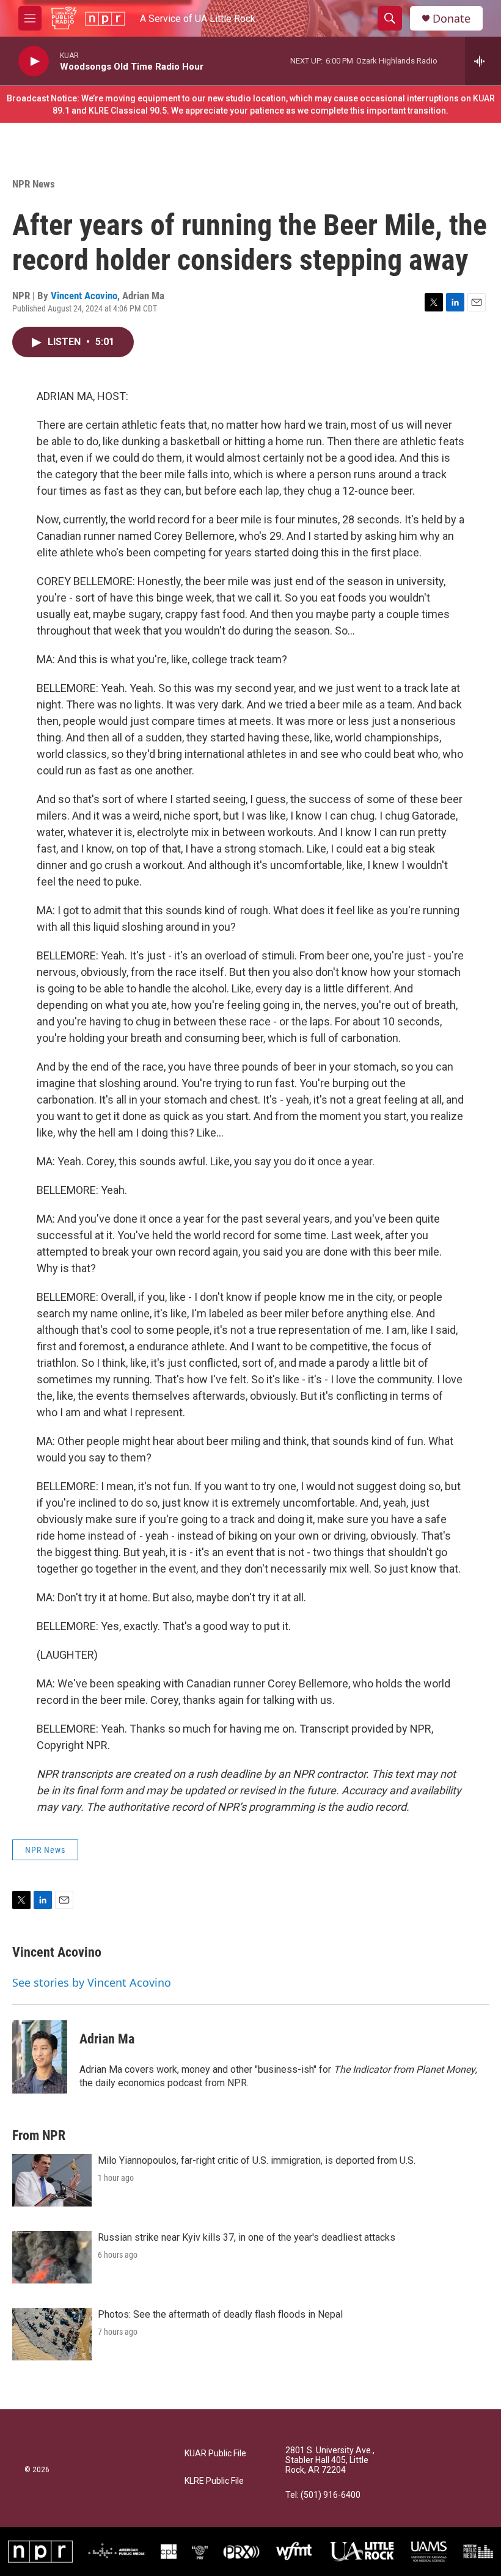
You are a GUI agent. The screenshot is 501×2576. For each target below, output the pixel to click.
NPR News (34, 184)
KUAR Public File (215, 2454)
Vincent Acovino (84, 296)
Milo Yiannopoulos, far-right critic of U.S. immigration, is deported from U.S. (257, 2160)
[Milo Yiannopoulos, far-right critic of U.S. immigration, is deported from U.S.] (52, 2180)
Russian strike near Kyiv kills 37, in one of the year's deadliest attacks (247, 2237)
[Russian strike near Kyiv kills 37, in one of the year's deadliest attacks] (52, 2257)
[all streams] (483, 61)
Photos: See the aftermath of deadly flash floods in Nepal (220, 2314)
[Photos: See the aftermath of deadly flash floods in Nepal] (52, 2334)
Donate (452, 19)
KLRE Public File (214, 2481)
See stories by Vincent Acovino (92, 1982)
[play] (34, 61)
